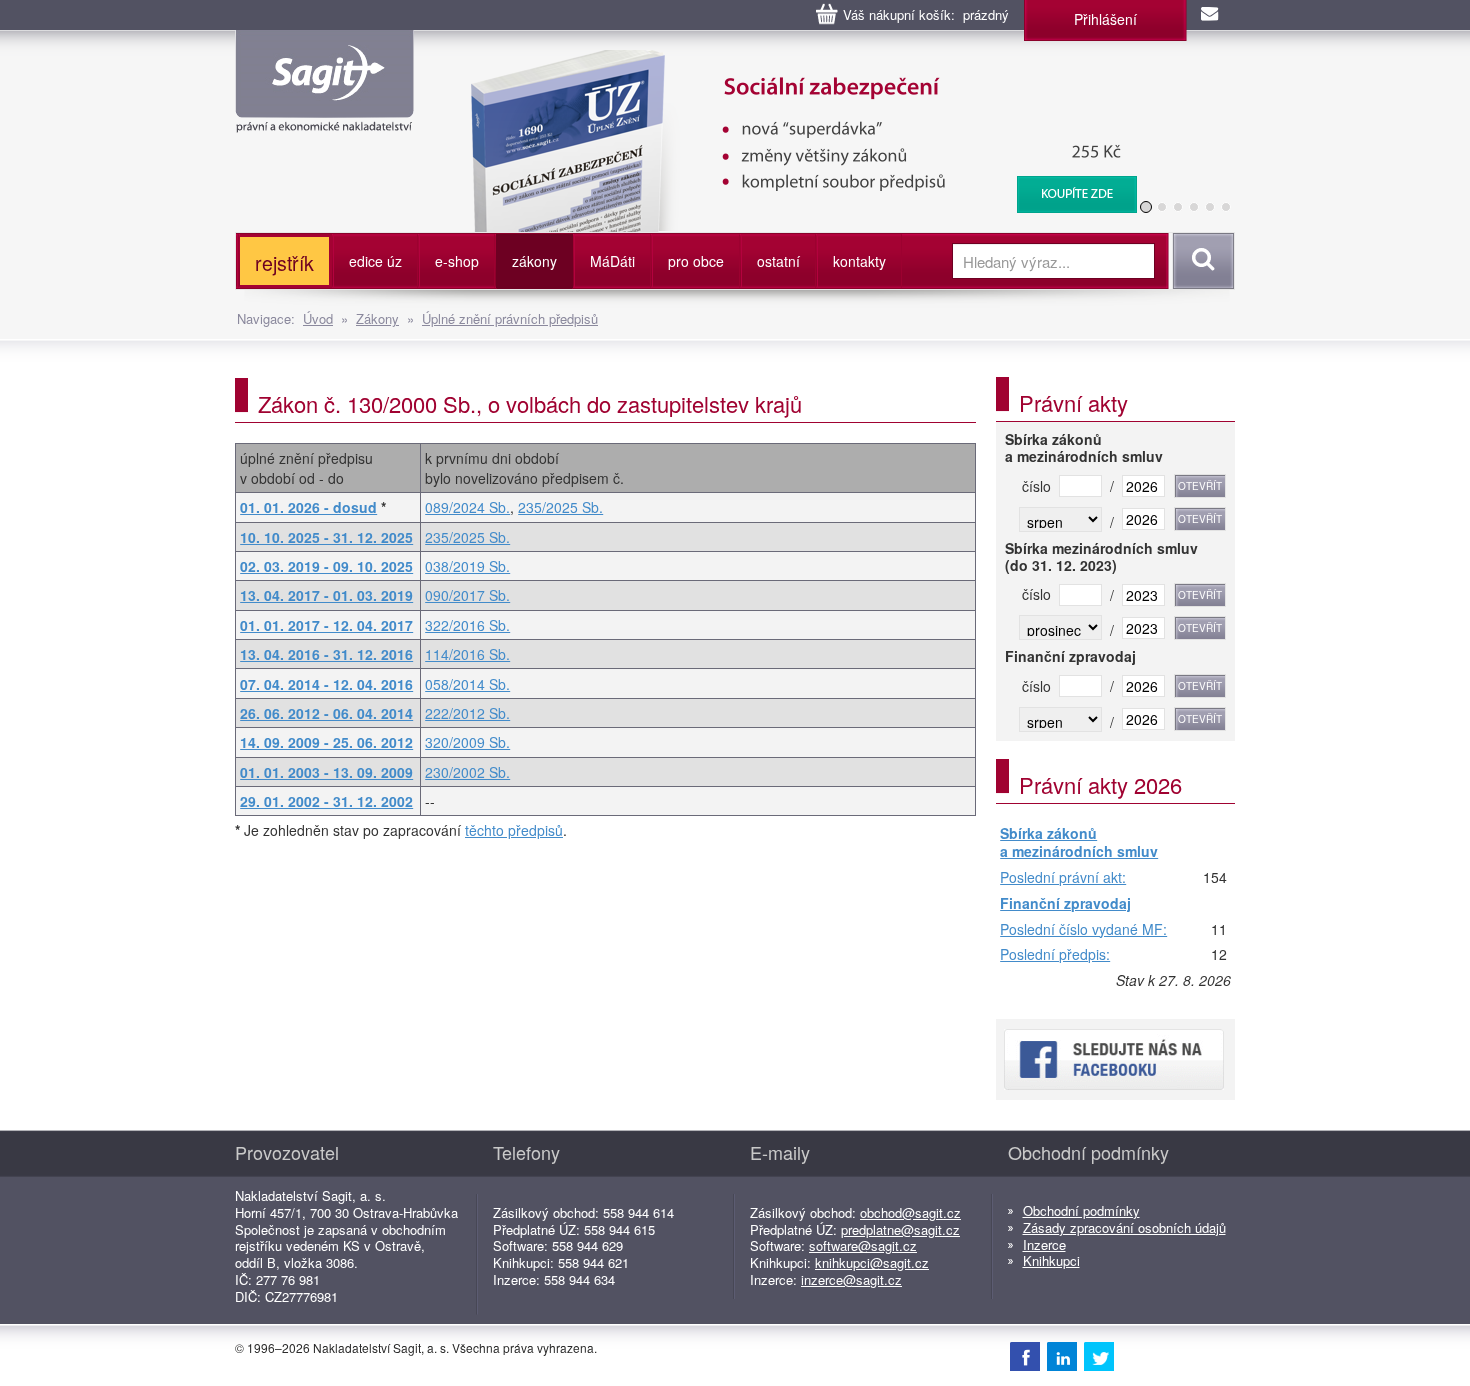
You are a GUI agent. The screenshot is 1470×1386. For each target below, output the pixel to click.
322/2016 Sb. (467, 625)
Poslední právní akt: (1063, 878)
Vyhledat (1200, 261)
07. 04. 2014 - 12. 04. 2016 (326, 684)
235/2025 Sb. (560, 507)
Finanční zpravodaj (1065, 904)
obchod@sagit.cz (910, 1212)
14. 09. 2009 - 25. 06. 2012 (326, 742)
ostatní (778, 261)
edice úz (375, 261)
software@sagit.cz (863, 1245)
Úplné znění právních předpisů (510, 318)
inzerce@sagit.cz (851, 1279)
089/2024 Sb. (467, 507)
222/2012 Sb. (467, 713)
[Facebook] (1025, 1356)
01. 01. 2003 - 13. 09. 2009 (326, 772)
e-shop (457, 261)
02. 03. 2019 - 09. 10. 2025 (326, 566)
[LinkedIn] (1062, 1356)
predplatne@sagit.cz (900, 1229)
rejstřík (284, 262)
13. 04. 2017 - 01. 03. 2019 (326, 595)
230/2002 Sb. (467, 772)
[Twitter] (1099, 1356)
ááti (612, 261)
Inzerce (1044, 1244)
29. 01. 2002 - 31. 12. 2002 (326, 801)
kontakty (859, 261)
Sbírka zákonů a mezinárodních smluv (1079, 842)
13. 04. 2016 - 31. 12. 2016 (326, 654)
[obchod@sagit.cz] (1211, 15)
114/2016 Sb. (467, 654)
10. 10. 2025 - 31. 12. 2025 (326, 537)
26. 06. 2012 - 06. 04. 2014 (326, 713)
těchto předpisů (514, 830)
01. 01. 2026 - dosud (308, 507)
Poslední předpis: (1055, 955)
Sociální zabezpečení (791, 60)
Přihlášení (1105, 19)
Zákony (377, 318)
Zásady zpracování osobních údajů (1124, 1227)
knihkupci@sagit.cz (872, 1262)
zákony (534, 261)
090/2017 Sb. (467, 595)
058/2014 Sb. (467, 684)
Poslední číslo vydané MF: (1083, 930)
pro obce (696, 261)
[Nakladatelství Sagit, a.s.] (324, 116)
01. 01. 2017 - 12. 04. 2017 (326, 625)
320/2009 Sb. (467, 742)
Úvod (318, 318)
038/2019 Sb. (467, 566)
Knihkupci (1051, 1260)
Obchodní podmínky (1081, 1210)
